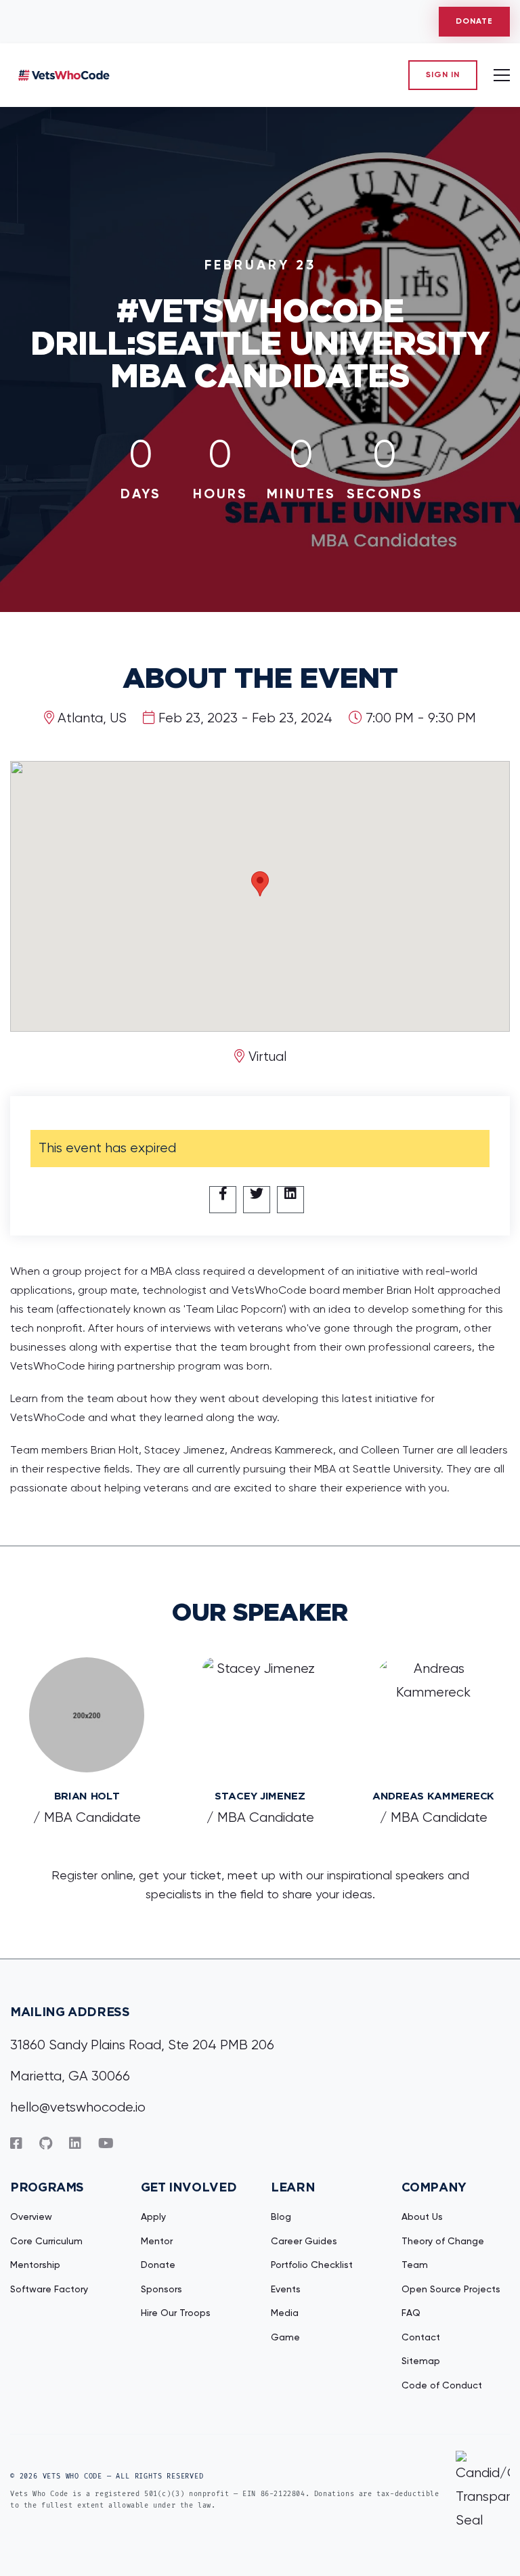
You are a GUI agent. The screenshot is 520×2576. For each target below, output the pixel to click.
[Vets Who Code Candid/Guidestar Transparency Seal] (483, 2492)
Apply (153, 2217)
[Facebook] (223, 1200)
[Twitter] (257, 1200)
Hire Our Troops (176, 2313)
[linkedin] (75, 2144)
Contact (421, 2338)
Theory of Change (443, 2242)
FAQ (411, 2313)
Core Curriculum (46, 2242)
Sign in (443, 75)
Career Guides (304, 2242)
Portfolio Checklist (312, 2265)
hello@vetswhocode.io (78, 2108)
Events (286, 2290)
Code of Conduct (442, 2386)
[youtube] (106, 2144)
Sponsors (161, 2290)
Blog (281, 2217)
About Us (422, 2217)
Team (415, 2265)
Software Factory (49, 2290)
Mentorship (35, 2265)
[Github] (46, 2144)
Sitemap (421, 2361)
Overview (31, 2217)
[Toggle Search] (499, 75)
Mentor (157, 2242)
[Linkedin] (290, 1200)
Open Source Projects (451, 2290)
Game (285, 2338)
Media (285, 2313)
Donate (474, 22)
